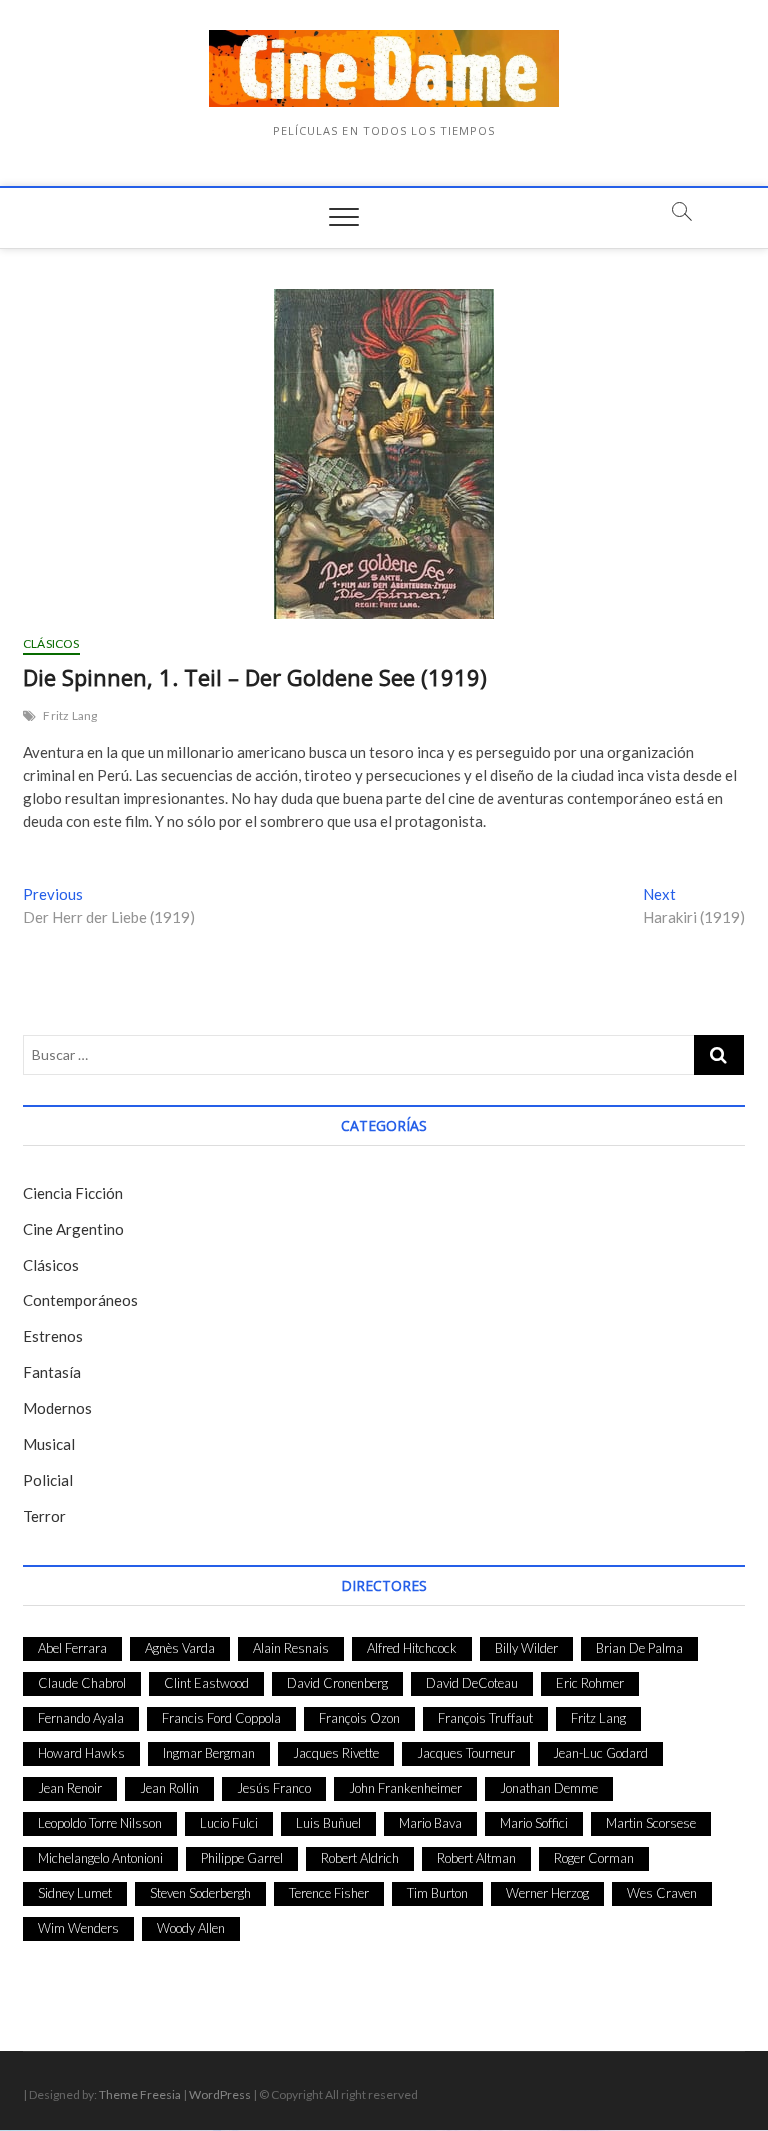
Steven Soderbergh (200, 1893)
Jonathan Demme (549, 1788)
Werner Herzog (547, 1893)
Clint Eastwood (206, 1683)
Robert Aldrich (360, 1858)
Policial (48, 1480)
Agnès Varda (180, 1648)
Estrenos (53, 1336)
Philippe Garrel (242, 1858)
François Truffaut (485, 1718)
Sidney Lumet (75, 1893)
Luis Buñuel (328, 1823)
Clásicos (51, 643)
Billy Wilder (526, 1648)
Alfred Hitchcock (412, 1648)
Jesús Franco (274, 1788)
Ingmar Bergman (209, 1753)
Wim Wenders (78, 1928)
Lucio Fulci (229, 1823)
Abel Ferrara (72, 1648)
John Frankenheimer (405, 1788)
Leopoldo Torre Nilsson (100, 1823)
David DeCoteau (472, 1683)
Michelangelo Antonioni (100, 1858)
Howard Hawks (81, 1753)
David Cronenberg (337, 1683)
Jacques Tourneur (466, 1753)
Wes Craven (662, 1893)
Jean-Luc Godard (600, 1753)
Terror (44, 1516)
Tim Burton (437, 1893)
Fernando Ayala (81, 1718)
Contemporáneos (80, 1300)
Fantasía (52, 1372)
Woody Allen (191, 1928)
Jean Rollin (169, 1788)
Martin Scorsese (651, 1823)
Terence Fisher (329, 1893)
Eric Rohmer (590, 1683)
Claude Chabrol (82, 1683)
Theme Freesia (140, 2094)
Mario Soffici (534, 1823)
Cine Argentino (73, 1229)
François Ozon (359, 1718)
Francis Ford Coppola (221, 1718)
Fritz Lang (70, 715)
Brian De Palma (639, 1648)
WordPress (220, 2094)
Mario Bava (430, 1823)
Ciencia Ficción (73, 1193)
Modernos (57, 1408)
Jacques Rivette (336, 1753)
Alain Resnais (291, 1648)
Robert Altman (476, 1858)
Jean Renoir (70, 1788)
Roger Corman (594, 1858)
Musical (49, 1444)
